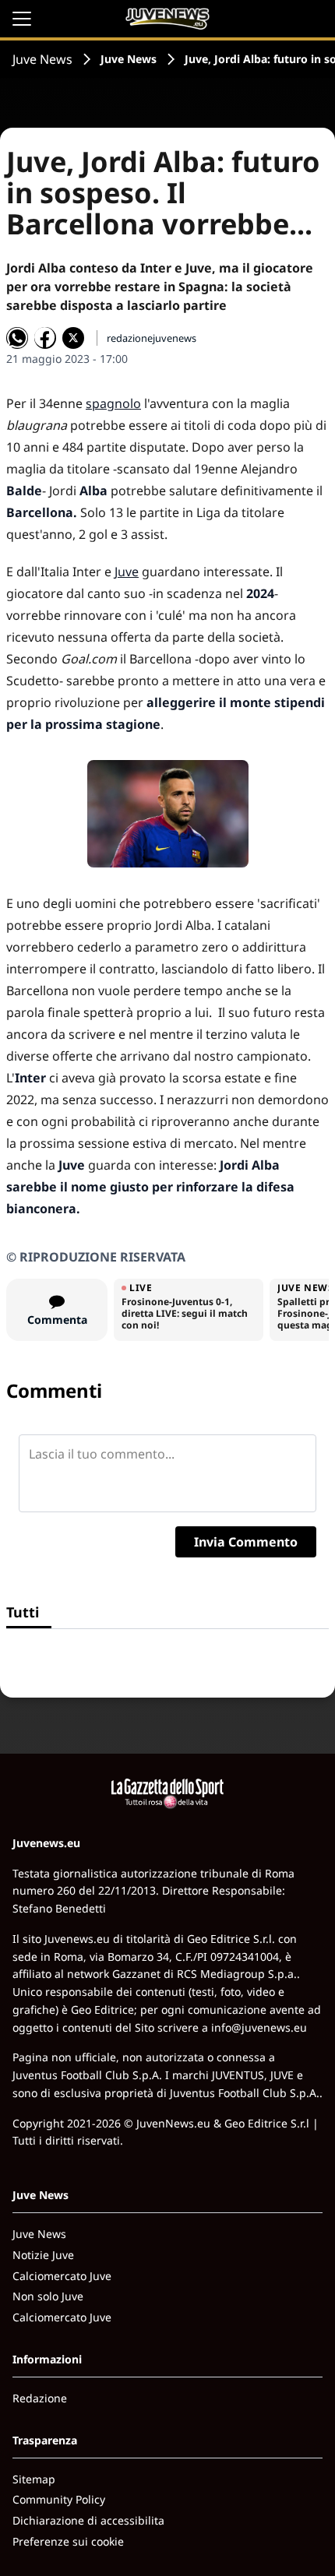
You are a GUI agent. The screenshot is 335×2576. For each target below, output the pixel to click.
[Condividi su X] (73, 338)
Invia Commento (246, 1542)
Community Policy (59, 2499)
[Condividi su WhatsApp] (17, 338)
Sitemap (34, 2479)
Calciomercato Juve (62, 2276)
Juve (127, 572)
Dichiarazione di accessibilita (88, 2520)
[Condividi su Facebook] (45, 338)
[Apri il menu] (22, 19)
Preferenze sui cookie (68, 2541)
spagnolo (113, 403)
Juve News (42, 59)
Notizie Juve (43, 2255)
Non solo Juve (48, 2296)
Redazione (40, 2398)
